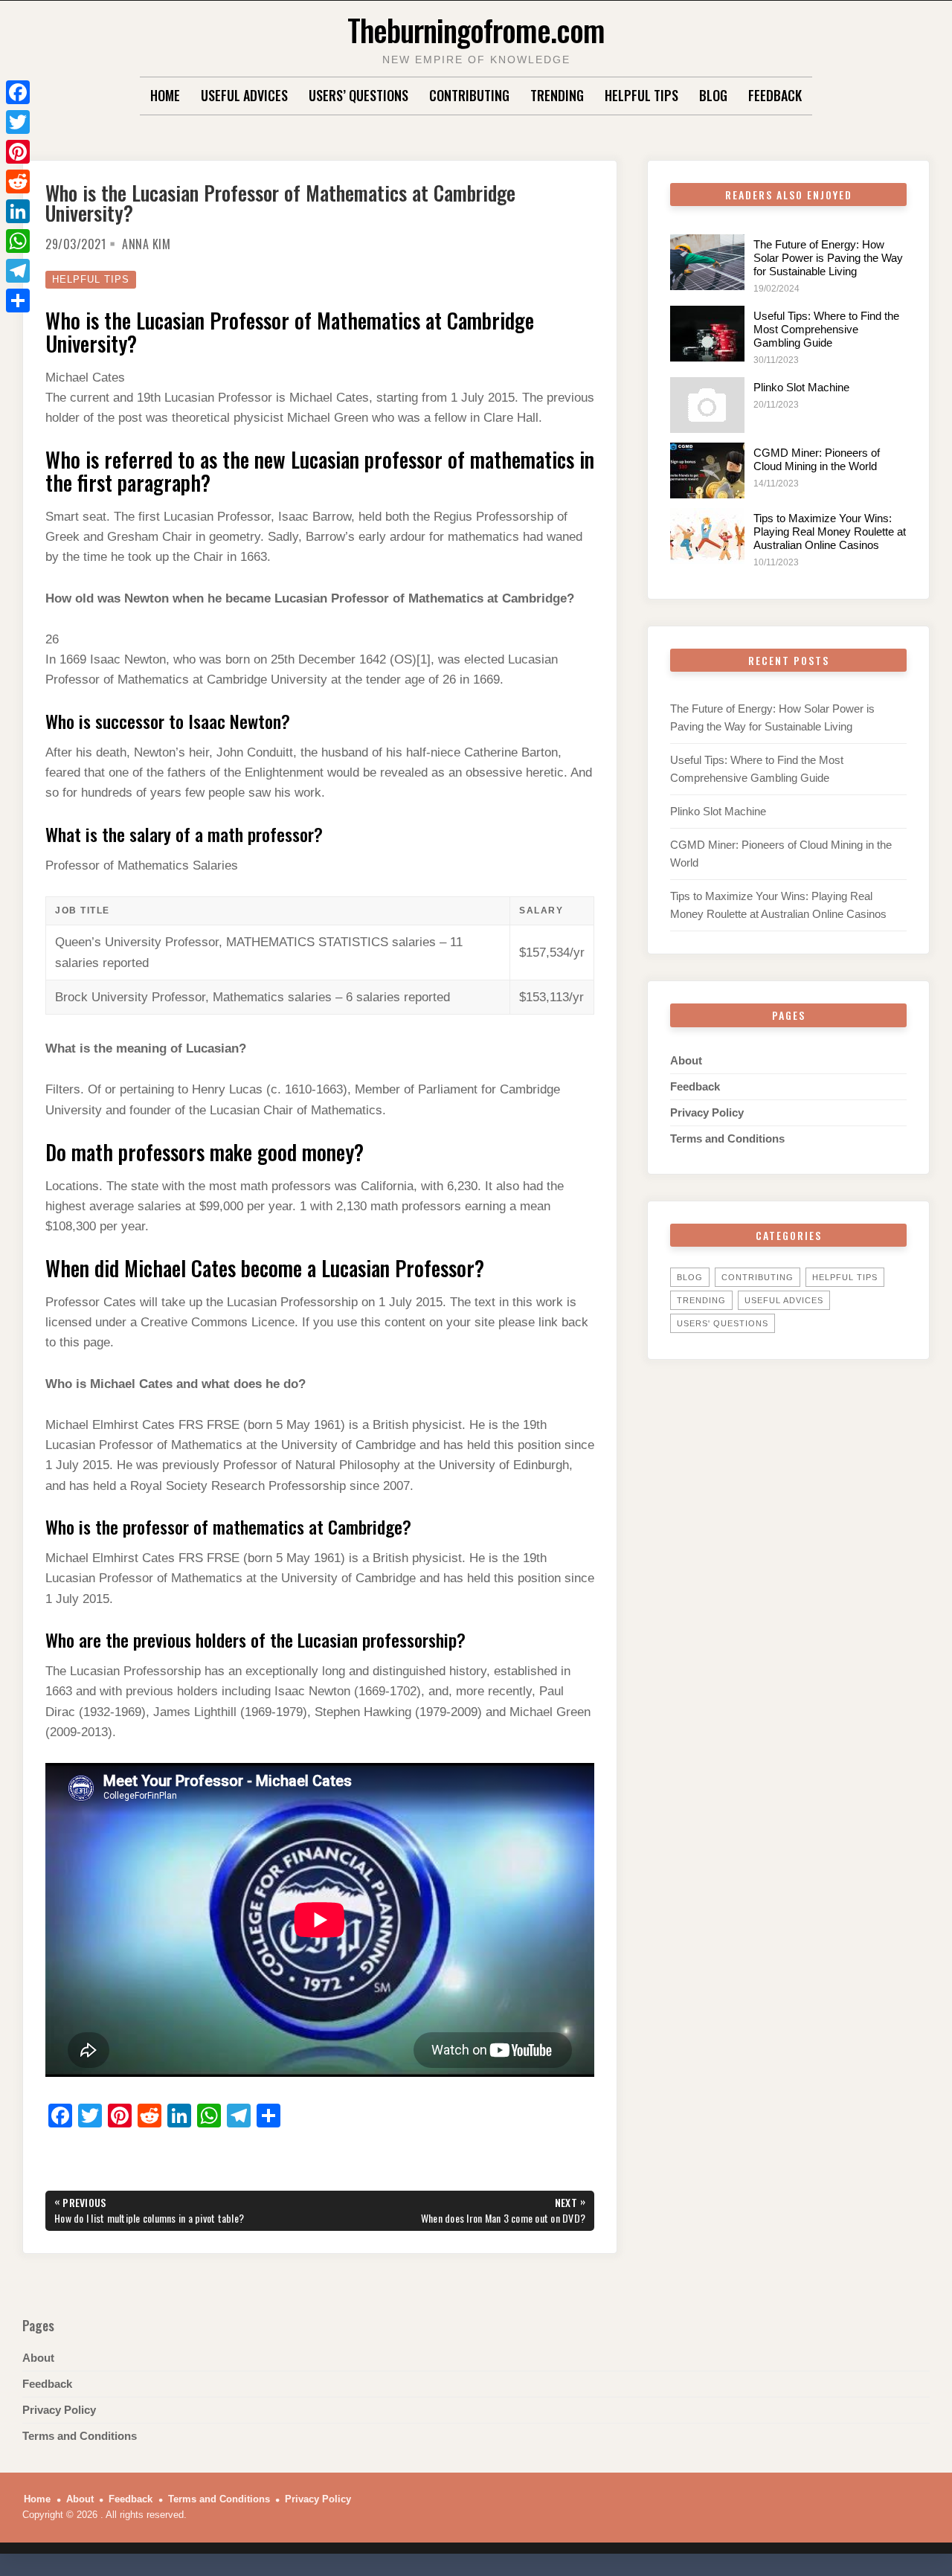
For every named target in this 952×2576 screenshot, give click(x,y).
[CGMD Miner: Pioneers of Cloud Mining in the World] (707, 470)
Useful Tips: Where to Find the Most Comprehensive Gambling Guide (826, 329)
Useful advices (244, 95)
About (686, 1060)
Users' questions (723, 1323)
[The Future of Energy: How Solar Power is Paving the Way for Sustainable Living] (707, 262)
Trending (557, 95)
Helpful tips (641, 95)
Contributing (469, 95)
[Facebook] (18, 92)
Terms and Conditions (727, 1138)
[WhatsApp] (18, 241)
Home (165, 95)
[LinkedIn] (18, 211)
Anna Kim (146, 244)
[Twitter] (18, 122)
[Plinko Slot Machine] (707, 405)
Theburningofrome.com (476, 29)
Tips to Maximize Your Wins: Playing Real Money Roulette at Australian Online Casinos (830, 531)
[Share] (18, 301)
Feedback (775, 95)
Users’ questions (358, 95)
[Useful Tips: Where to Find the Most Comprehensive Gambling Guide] (707, 334)
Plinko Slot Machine (801, 387)
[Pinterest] (18, 152)
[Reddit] (18, 182)
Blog (713, 95)
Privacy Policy (707, 1112)
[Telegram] (18, 271)
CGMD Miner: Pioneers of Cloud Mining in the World (817, 459)
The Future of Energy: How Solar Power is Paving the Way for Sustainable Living (828, 258)
